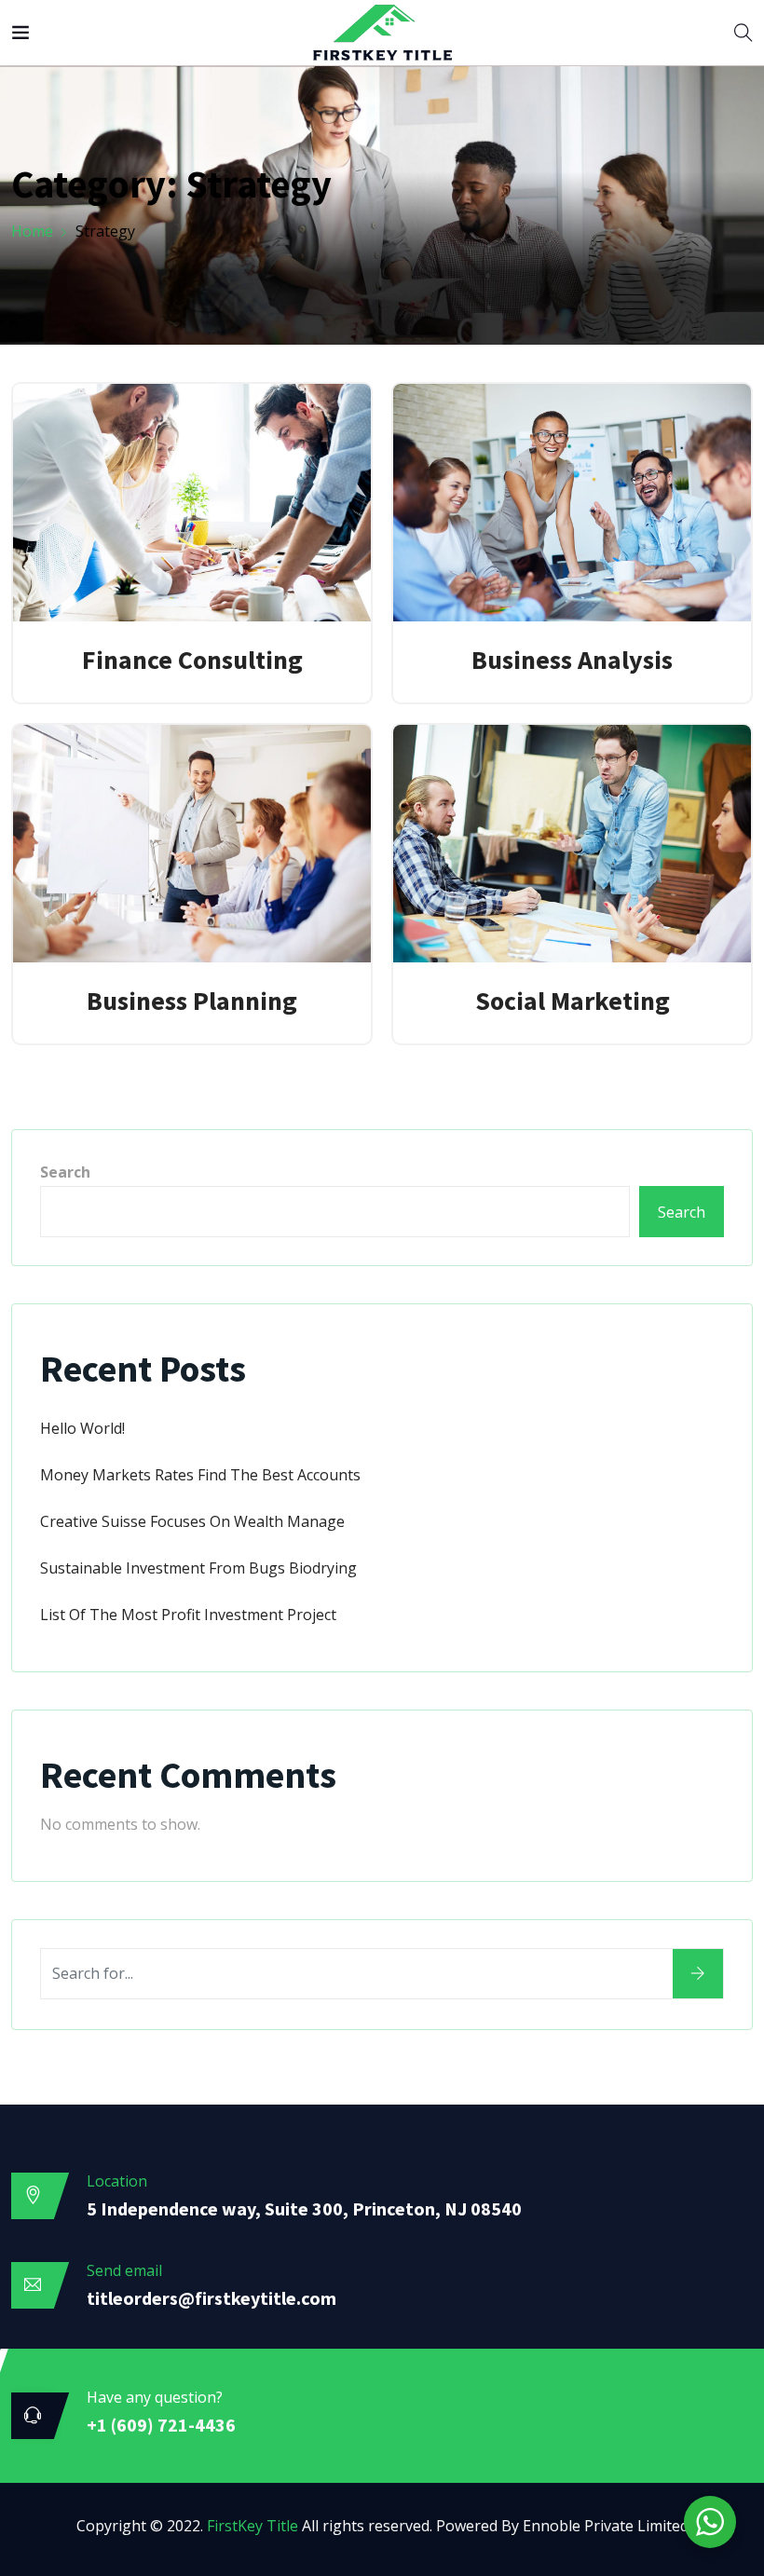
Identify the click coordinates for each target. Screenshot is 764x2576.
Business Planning (192, 1001)
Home (32, 231)
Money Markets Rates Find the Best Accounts (200, 1475)
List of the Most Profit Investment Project (188, 1615)
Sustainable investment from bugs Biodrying (198, 1568)
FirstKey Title (252, 2526)
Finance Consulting (192, 660)
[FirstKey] (382, 34)
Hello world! (82, 1428)
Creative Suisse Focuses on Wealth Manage (192, 1521)
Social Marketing (573, 1001)
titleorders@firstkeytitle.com (211, 2298)
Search (65, 1172)
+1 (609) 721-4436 (161, 2425)
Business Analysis (572, 660)
